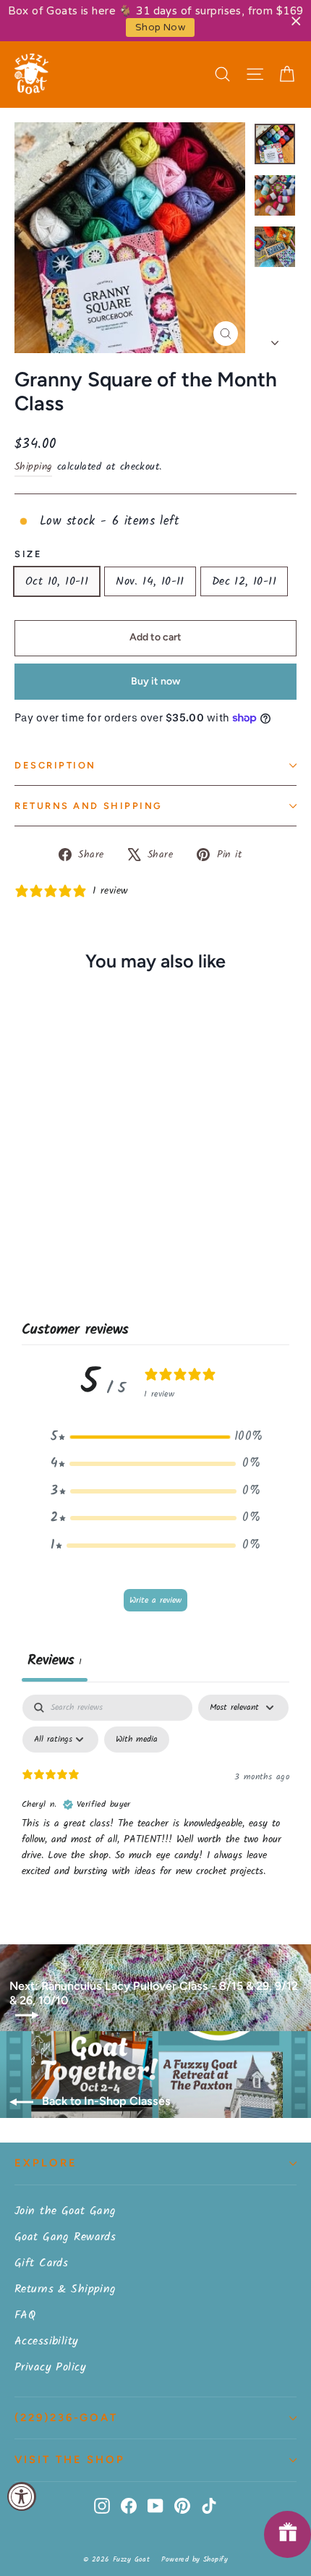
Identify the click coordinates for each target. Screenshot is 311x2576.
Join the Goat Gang (65, 2211)
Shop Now (160, 27)
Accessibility (47, 2341)
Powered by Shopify (195, 2559)
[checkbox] (137, 1740)
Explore (46, 2163)
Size (28, 554)
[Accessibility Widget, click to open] (22, 2496)
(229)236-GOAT (66, 2418)
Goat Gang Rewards (65, 2237)
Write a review (155, 1600)
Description (55, 765)
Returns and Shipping (89, 806)
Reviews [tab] (55, 1661)
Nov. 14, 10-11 (150, 581)
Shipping (33, 467)
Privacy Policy (50, 2367)
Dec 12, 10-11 (244, 581)
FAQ (25, 2315)
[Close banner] (296, 21)
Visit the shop (70, 2460)
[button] (155, 1437)
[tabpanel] (155, 1803)
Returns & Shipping (65, 2289)
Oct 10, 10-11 (57, 581)
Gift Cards (41, 2263)
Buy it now (155, 681)
